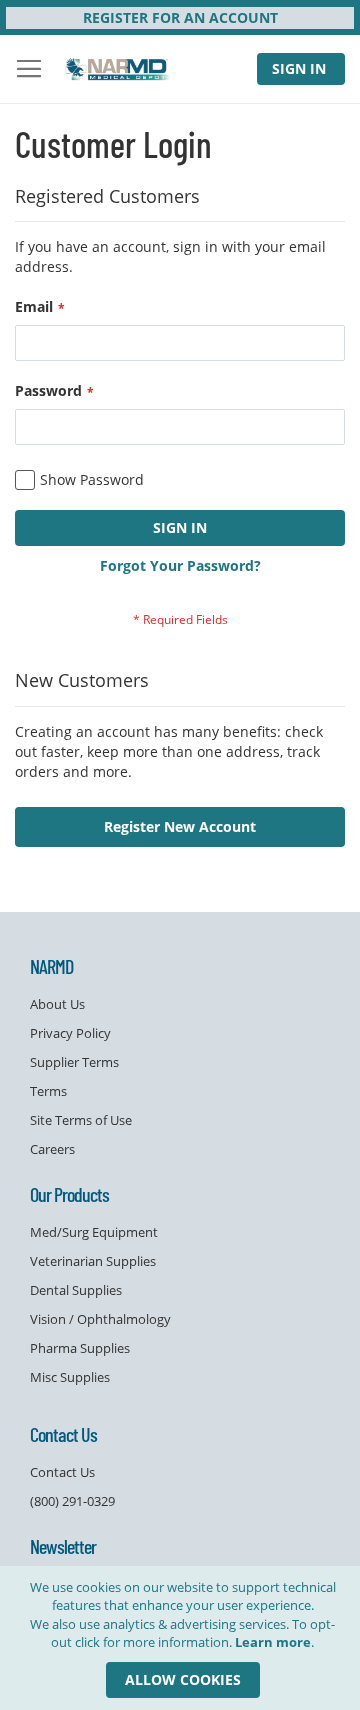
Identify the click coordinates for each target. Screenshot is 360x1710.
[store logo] (118, 69)
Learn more (273, 1642)
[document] (182, 1638)
